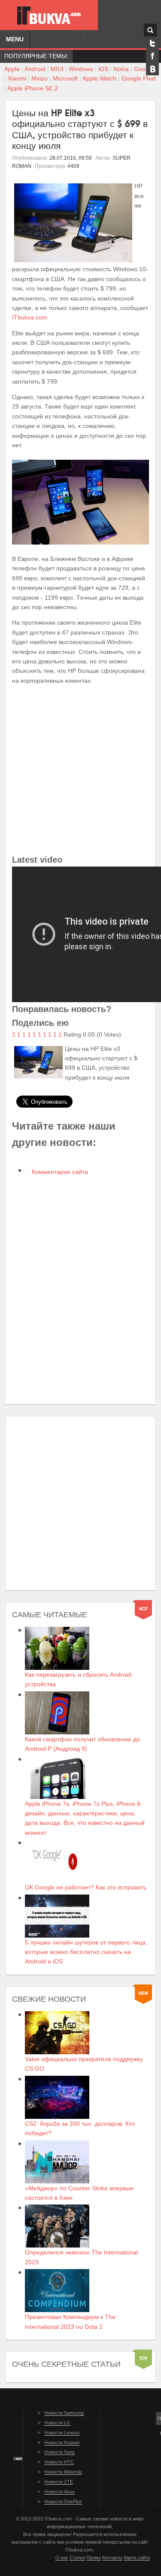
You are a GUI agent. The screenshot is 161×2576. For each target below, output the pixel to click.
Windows (81, 69)
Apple (12, 69)
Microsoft (65, 78)
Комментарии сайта (59, 1172)
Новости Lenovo (62, 2433)
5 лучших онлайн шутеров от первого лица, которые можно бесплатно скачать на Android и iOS (86, 1952)
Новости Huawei (62, 2443)
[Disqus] (80, 1291)
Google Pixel (139, 78)
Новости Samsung (64, 2413)
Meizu (39, 78)
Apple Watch (99, 78)
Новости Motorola (63, 2472)
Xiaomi (17, 78)
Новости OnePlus (63, 2502)
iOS (103, 69)
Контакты (112, 2557)
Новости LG (57, 2423)
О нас (62, 2557)
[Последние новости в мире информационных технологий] (49, 15)
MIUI (57, 69)
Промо (94, 2557)
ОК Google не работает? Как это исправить (86, 1887)
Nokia (121, 69)
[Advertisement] (80, 772)
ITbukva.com (30, 317)
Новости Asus (59, 2492)
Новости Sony (59, 2452)
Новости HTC (59, 2462)
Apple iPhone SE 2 (33, 88)
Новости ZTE (59, 2482)
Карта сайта (137, 2557)
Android (35, 69)
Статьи (77, 2557)
